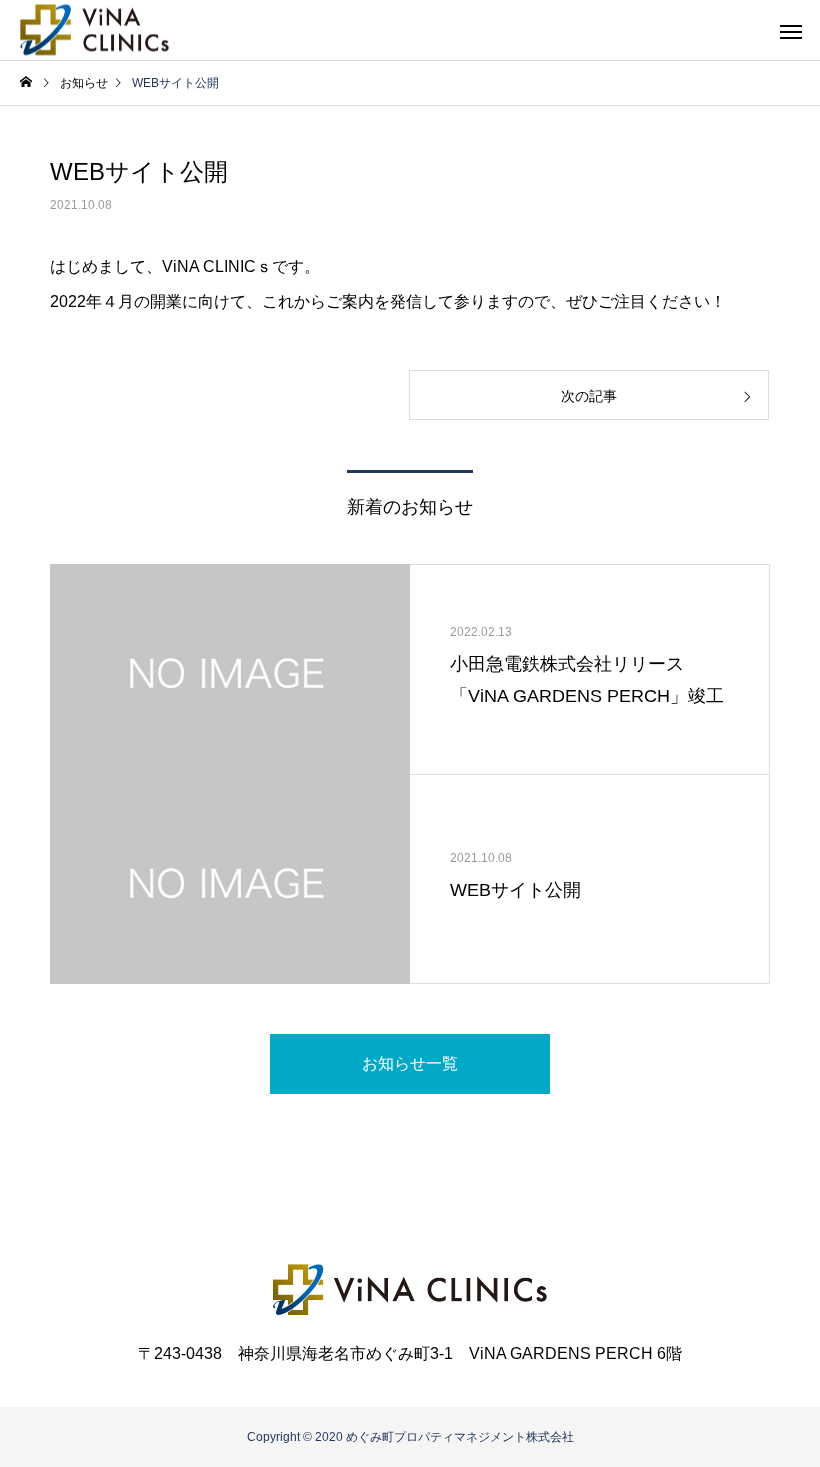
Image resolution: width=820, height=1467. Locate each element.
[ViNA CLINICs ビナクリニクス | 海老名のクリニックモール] (94, 30)
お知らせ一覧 (410, 1063)
